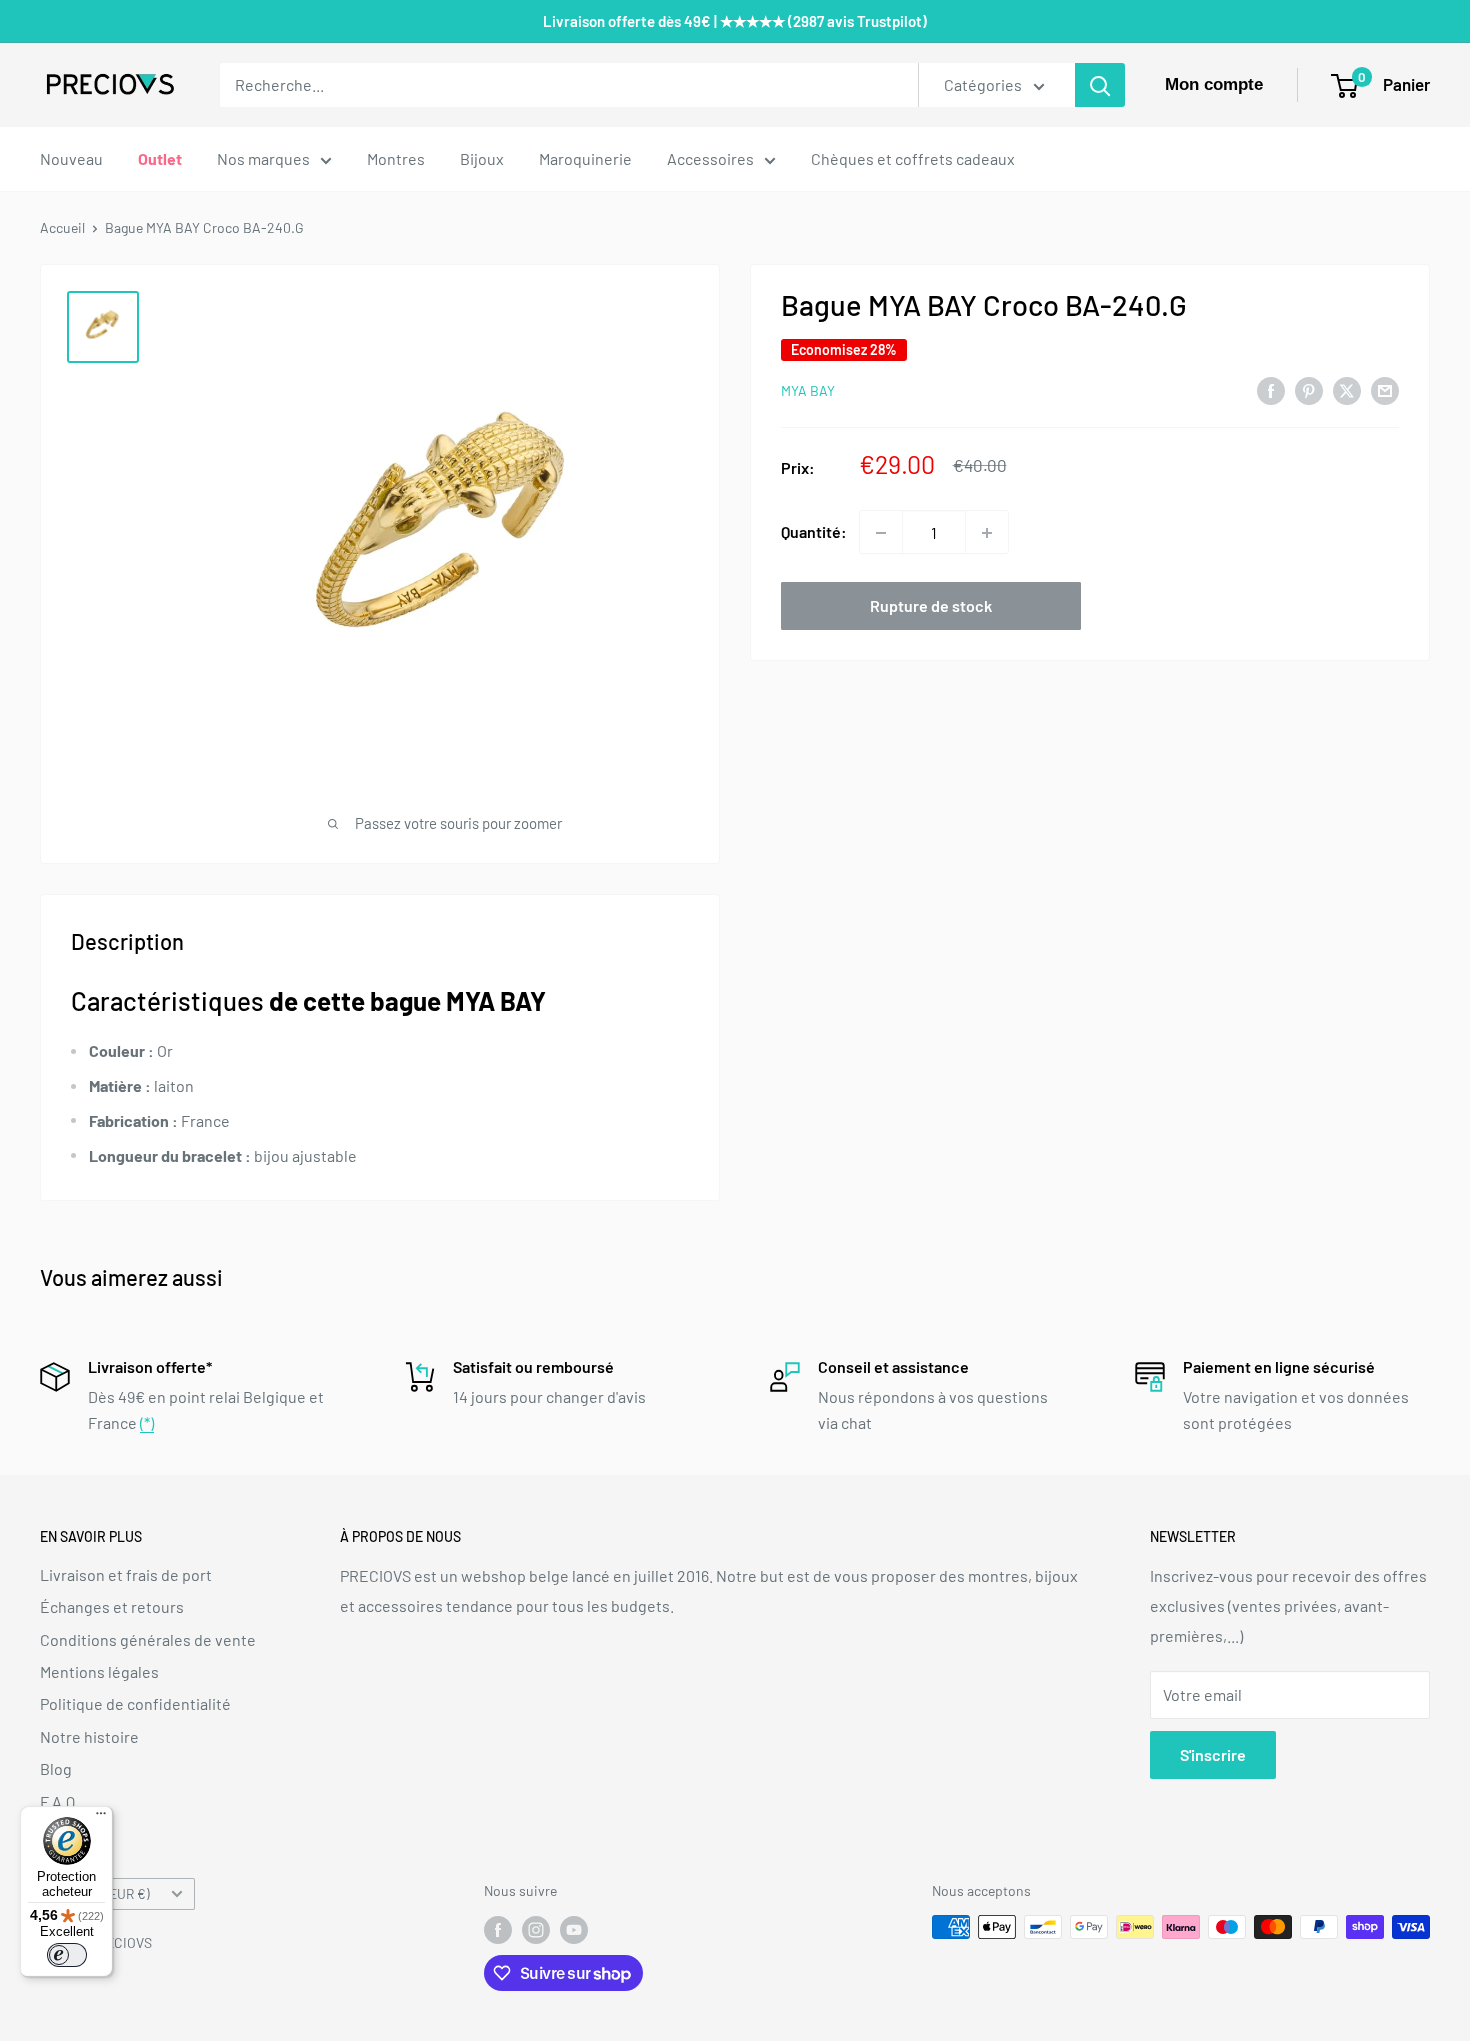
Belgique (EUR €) (100, 1893)
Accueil (62, 227)
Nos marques (263, 158)
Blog (56, 1768)
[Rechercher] (1100, 85)
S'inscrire (1213, 1754)
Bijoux (482, 158)
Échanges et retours (112, 1606)
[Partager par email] (1385, 389)
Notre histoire (89, 1736)
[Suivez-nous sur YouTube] (574, 1929)
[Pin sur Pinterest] (1309, 389)
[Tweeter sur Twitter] (1347, 389)
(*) (147, 1422)
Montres (396, 158)
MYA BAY (808, 391)
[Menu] (101, 1818)
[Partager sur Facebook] (1271, 389)
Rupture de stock (931, 606)
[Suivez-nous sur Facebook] (498, 1929)
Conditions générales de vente (148, 1639)
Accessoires (710, 158)
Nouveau (71, 158)
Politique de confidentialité (135, 1703)
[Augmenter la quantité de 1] (987, 533)
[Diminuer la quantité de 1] (881, 533)
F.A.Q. (59, 1801)
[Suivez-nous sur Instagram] (536, 1929)
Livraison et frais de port (126, 1574)
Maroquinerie (585, 158)
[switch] (67, 1955)
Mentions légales (99, 1671)
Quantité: (814, 532)
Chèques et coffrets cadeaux (913, 158)
